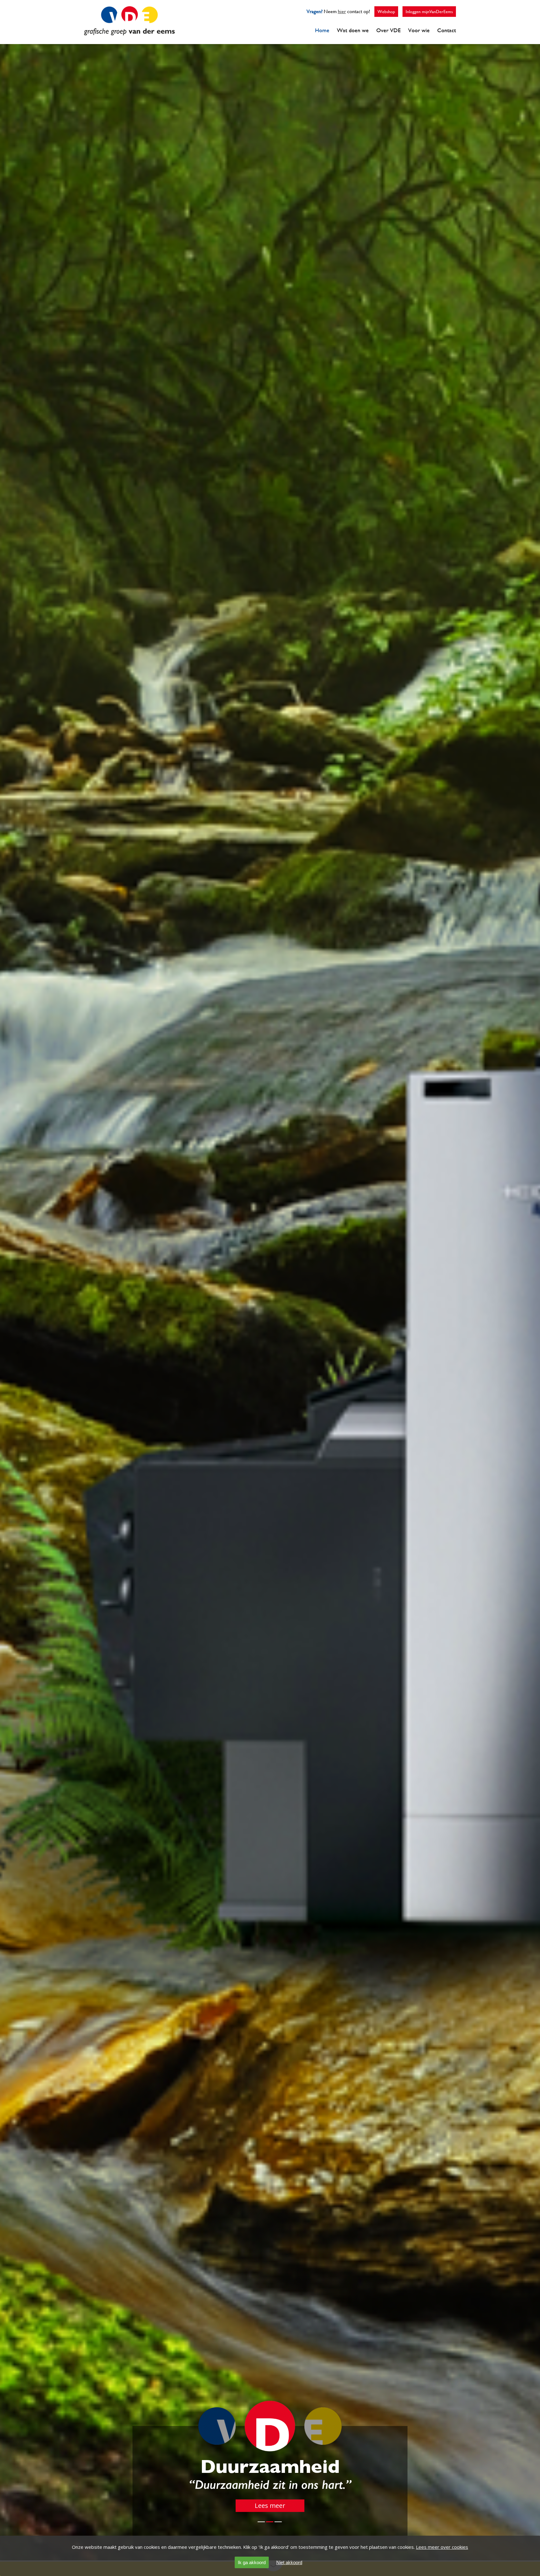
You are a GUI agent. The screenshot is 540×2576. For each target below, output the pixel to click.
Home (322, 30)
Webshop (386, 12)
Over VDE (388, 30)
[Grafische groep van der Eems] (129, 33)
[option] (270, 1288)
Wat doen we (353, 30)
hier (342, 11)
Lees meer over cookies (442, 2547)
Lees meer (270, 2506)
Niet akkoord (289, 2562)
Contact (447, 30)
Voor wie (419, 30)
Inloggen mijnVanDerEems (429, 12)
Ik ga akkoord (252, 2562)
